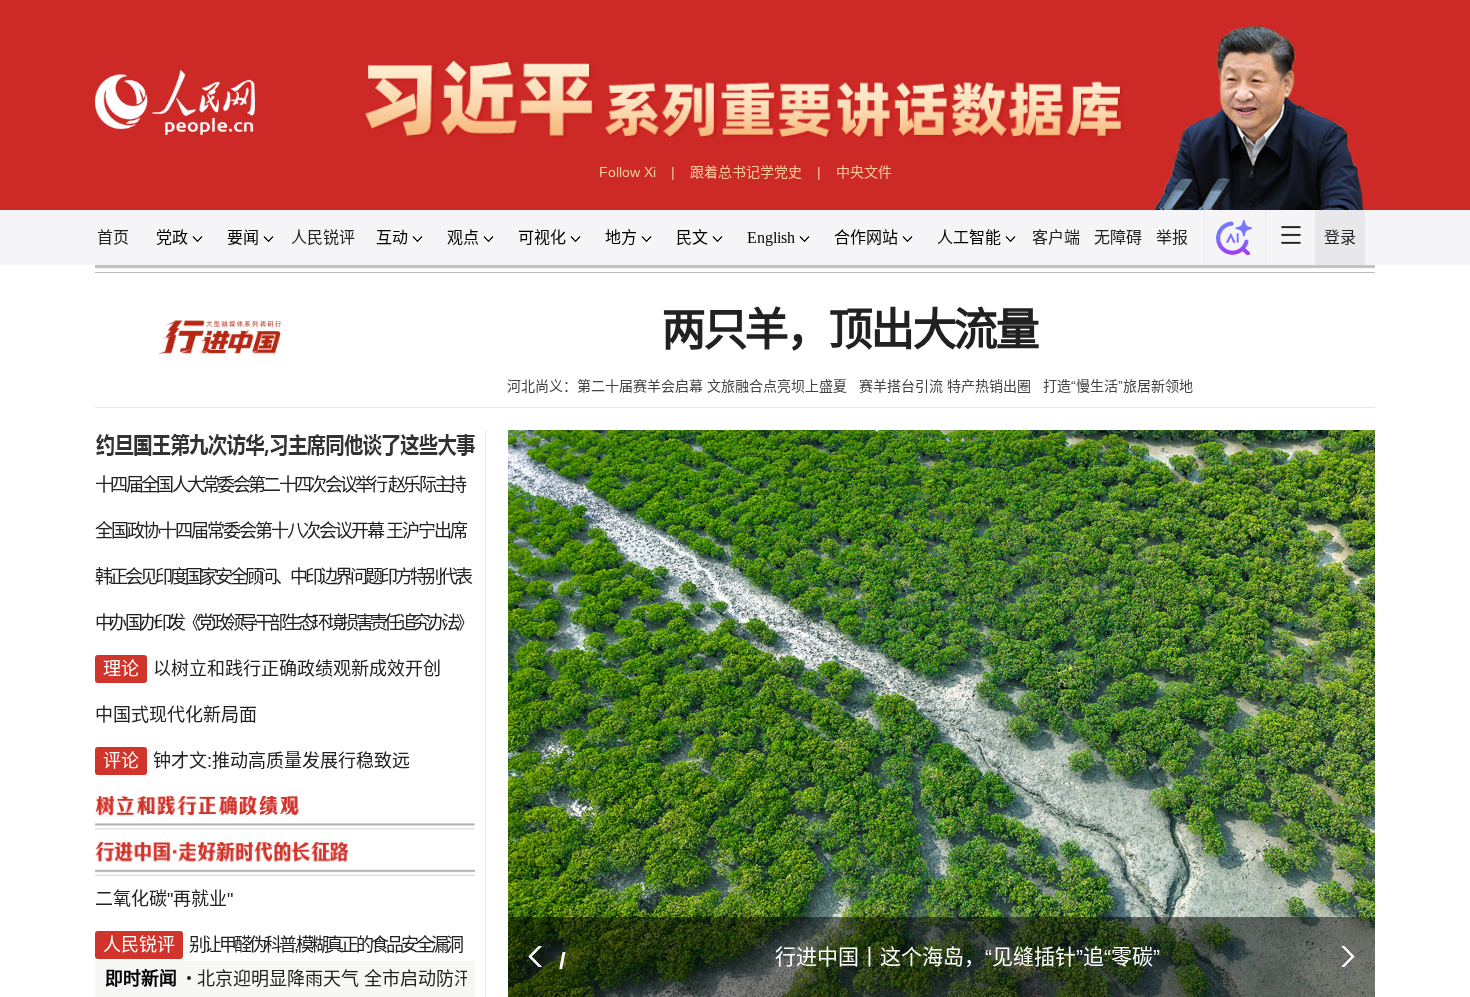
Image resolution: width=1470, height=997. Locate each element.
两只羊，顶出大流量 (863, 367)
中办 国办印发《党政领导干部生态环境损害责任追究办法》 (231, 693)
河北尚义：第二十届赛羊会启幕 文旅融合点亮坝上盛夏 (667, 429)
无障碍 (1169, 264)
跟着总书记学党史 (748, 191)
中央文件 (881, 191)
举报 (1230, 264)
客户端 (1100, 264)
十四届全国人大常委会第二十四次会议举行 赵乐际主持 (227, 539)
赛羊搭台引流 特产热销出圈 (972, 429)
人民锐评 (278, 264)
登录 (1417, 264)
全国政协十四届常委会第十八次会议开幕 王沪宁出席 (228, 591)
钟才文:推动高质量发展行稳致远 (230, 847)
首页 (42, 264)
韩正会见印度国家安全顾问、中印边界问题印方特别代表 (230, 642)
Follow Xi (612, 191)
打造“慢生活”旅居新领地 (1168, 429)
